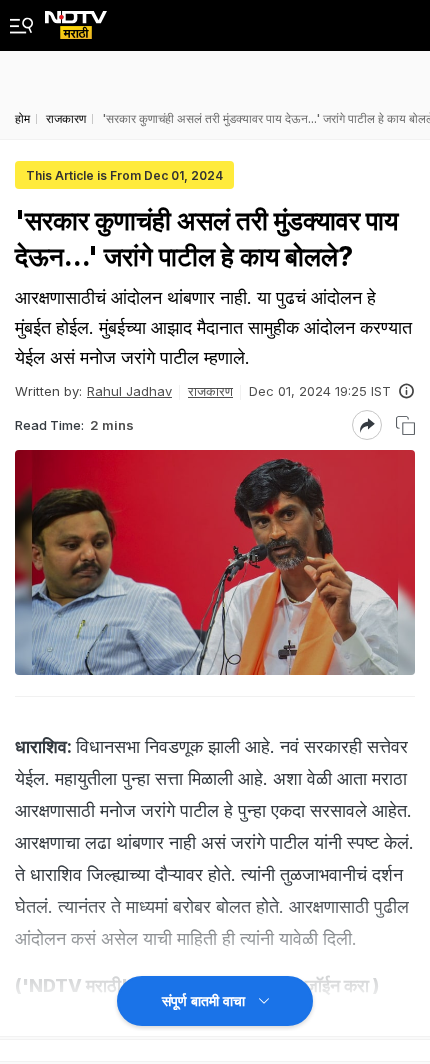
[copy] (405, 425)
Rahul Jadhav (129, 391)
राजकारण (210, 391)
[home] (76, 19)
